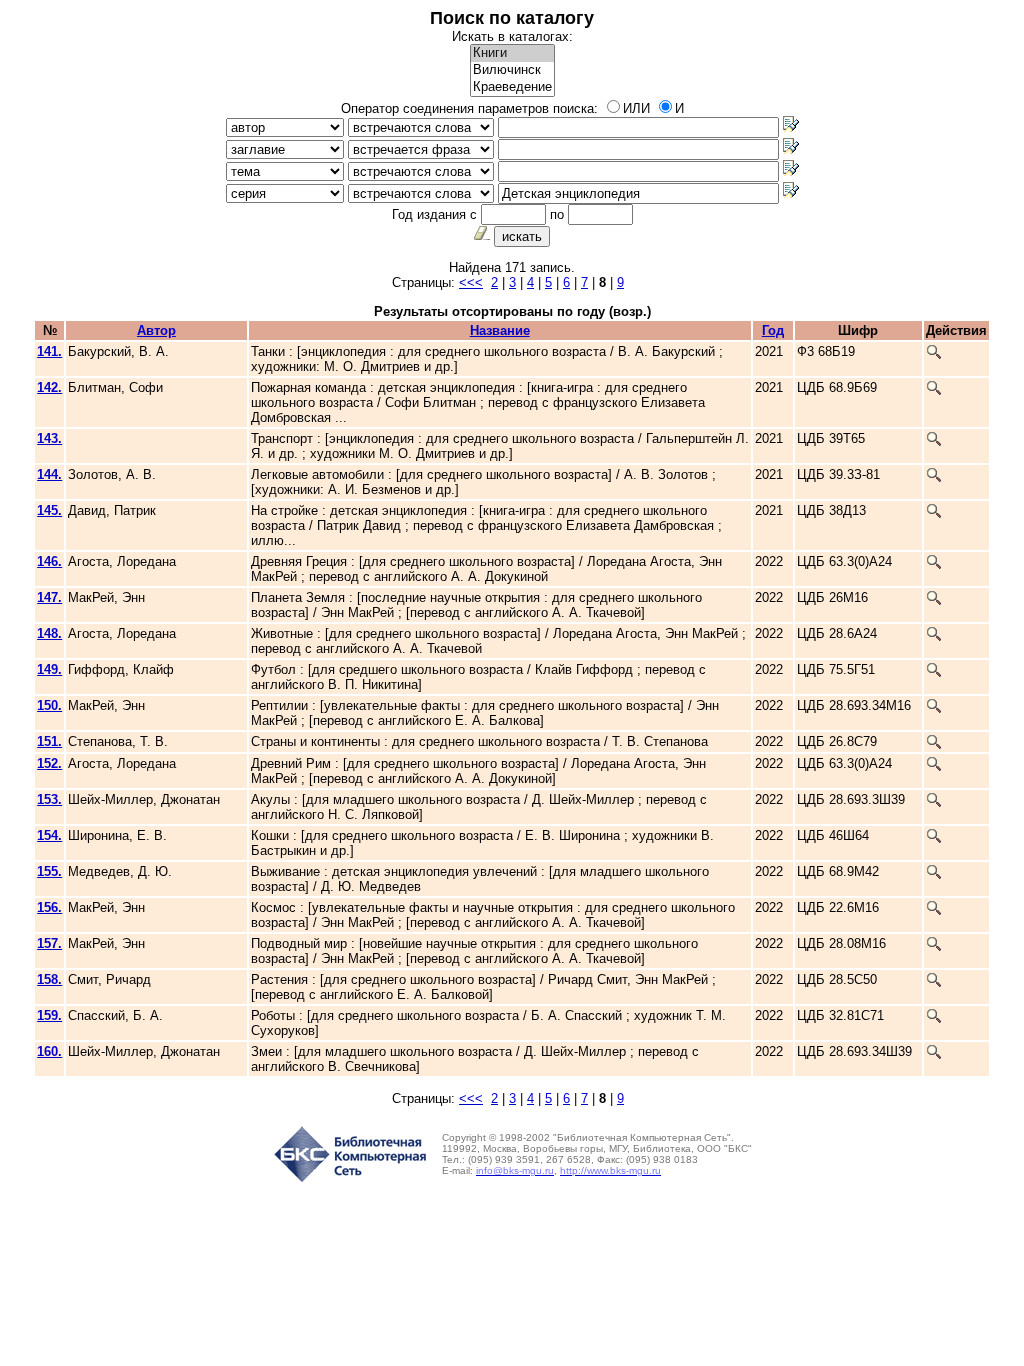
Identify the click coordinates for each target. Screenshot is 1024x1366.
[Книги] (512, 53)
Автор (156, 330)
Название (500, 330)
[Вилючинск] (512, 70)
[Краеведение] (512, 87)
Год (773, 330)
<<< (471, 282)
